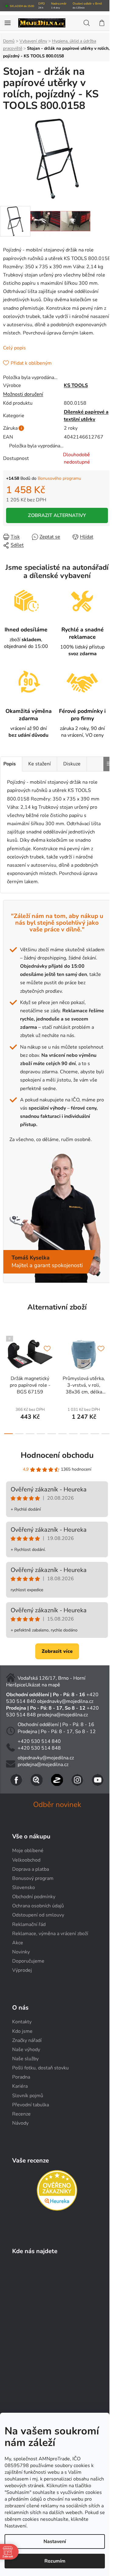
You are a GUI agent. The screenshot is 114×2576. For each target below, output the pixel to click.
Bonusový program (33, 1878)
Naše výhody (26, 2050)
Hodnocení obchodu (57, 1455)
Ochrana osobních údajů (38, 1906)
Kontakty (22, 2022)
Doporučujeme (28, 1961)
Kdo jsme (22, 2031)
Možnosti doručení (23, 394)
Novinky (21, 1952)
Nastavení (55, 2542)
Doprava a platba (31, 1869)
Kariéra (20, 2086)
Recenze (21, 2114)
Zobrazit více (57, 1651)
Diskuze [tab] (72, 764)
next (108, 1354)
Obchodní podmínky (34, 1897)
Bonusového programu (59, 478)
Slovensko (24, 1888)
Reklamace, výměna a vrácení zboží (50, 1934)
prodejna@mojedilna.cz (62, 1715)
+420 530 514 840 (39, 1741)
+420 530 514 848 (39, 1748)
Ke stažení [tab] (40, 764)
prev (6, 1354)
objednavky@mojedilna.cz (65, 1701)
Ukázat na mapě (43, 1685)
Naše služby (25, 2059)
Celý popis (14, 348)
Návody (20, 2123)
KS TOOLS (76, 385)
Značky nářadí (27, 2040)
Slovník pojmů (28, 2096)
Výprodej (22, 1970)
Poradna (21, 2077)
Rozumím (55, 2561)
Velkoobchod (26, 1860)
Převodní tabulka (31, 2105)
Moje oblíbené (28, 1851)
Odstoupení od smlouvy (38, 1915)
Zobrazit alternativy (57, 515)
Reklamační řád (29, 1924)
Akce (18, 1943)
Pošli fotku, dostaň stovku (40, 2068)
